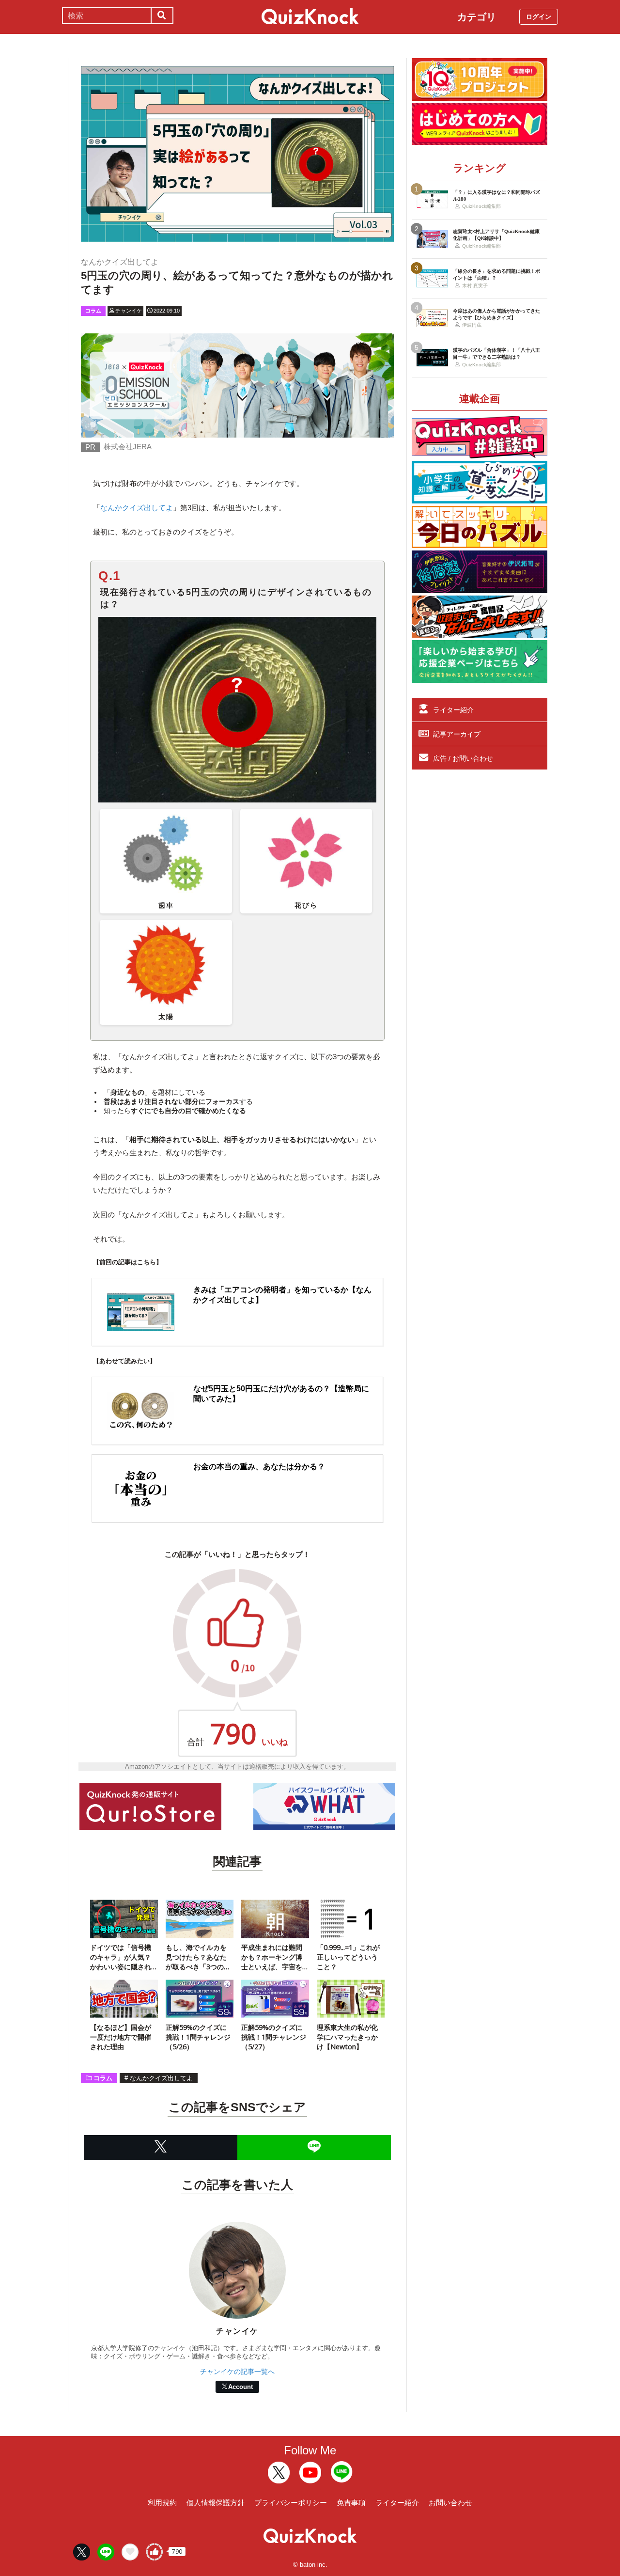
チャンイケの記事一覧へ (237, 2372)
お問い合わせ (450, 2503)
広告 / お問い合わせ (463, 758)
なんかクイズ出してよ (137, 508)
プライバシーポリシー (291, 2503)
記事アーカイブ (457, 734)
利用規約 (162, 2503)
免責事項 (351, 2503)
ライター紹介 (453, 710)
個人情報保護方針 (216, 2503)
